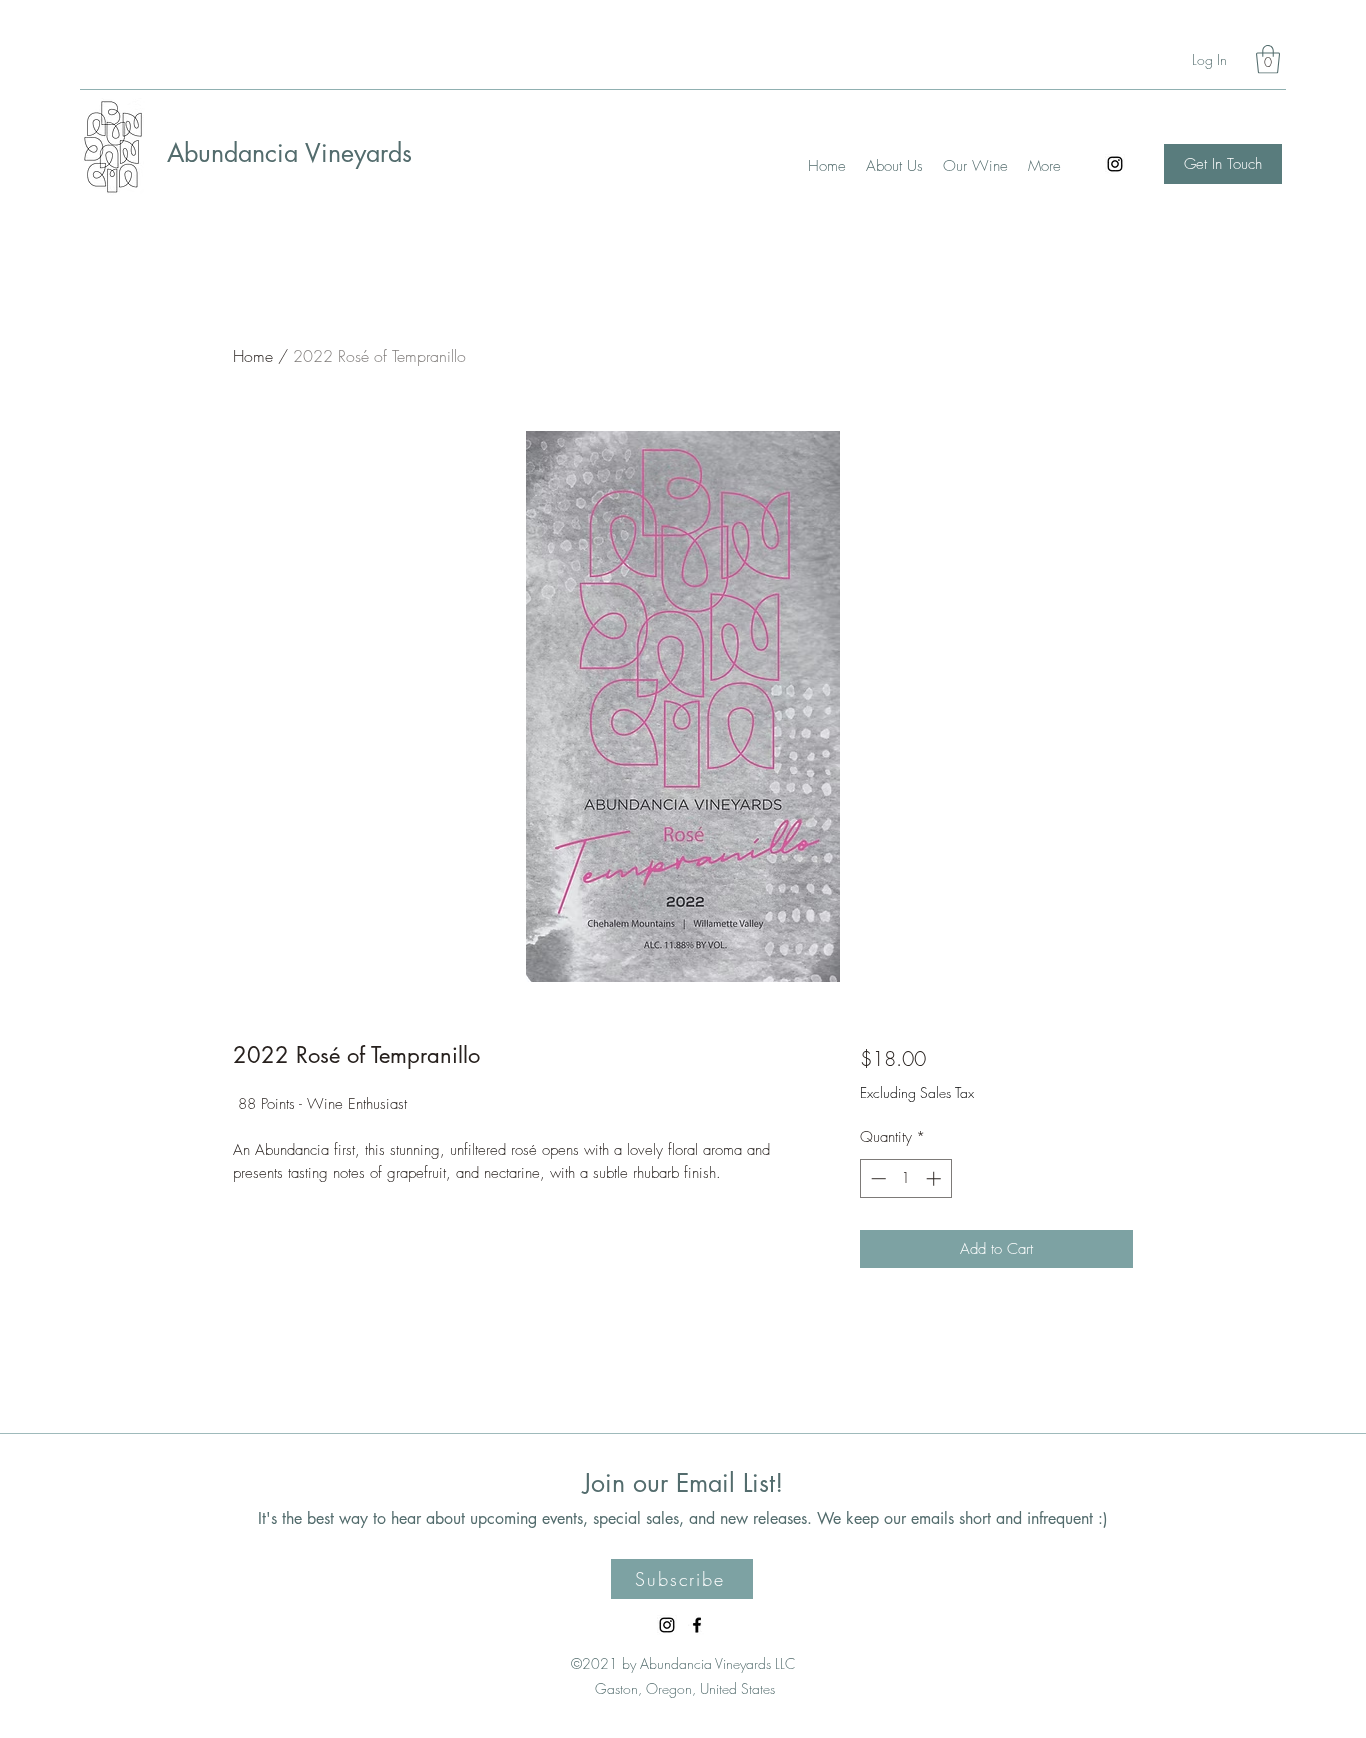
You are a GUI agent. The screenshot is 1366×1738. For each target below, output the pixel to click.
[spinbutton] (905, 1178)
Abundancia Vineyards (289, 153)
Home (253, 356)
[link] (1268, 59)
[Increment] (935, 1178)
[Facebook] (697, 1625)
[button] (682, 1579)
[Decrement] (876, 1178)
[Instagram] (1115, 164)
